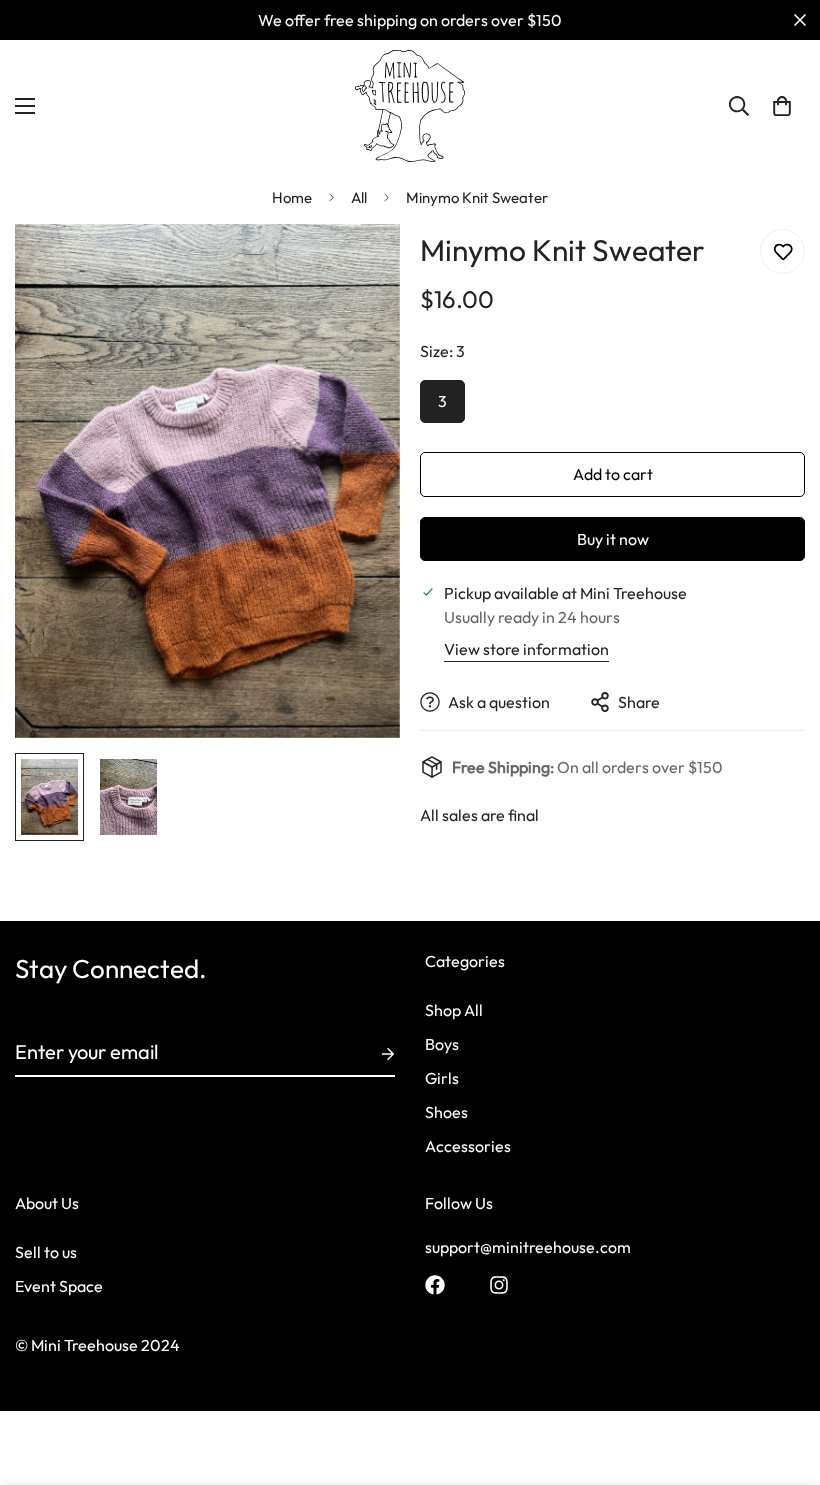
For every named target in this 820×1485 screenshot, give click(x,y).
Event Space (59, 1286)
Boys (442, 1044)
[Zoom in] (357, 266)
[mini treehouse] (410, 106)
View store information (526, 649)
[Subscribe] (372, 1054)
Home (292, 197)
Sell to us (46, 1252)
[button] (782, 106)
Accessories (468, 1146)
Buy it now (613, 539)
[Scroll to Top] (781, 1376)
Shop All (454, 1010)
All (359, 197)
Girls (442, 1078)
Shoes (446, 1112)
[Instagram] (499, 1285)
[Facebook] (435, 1285)
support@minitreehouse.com (528, 1247)
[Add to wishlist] (782, 251)
